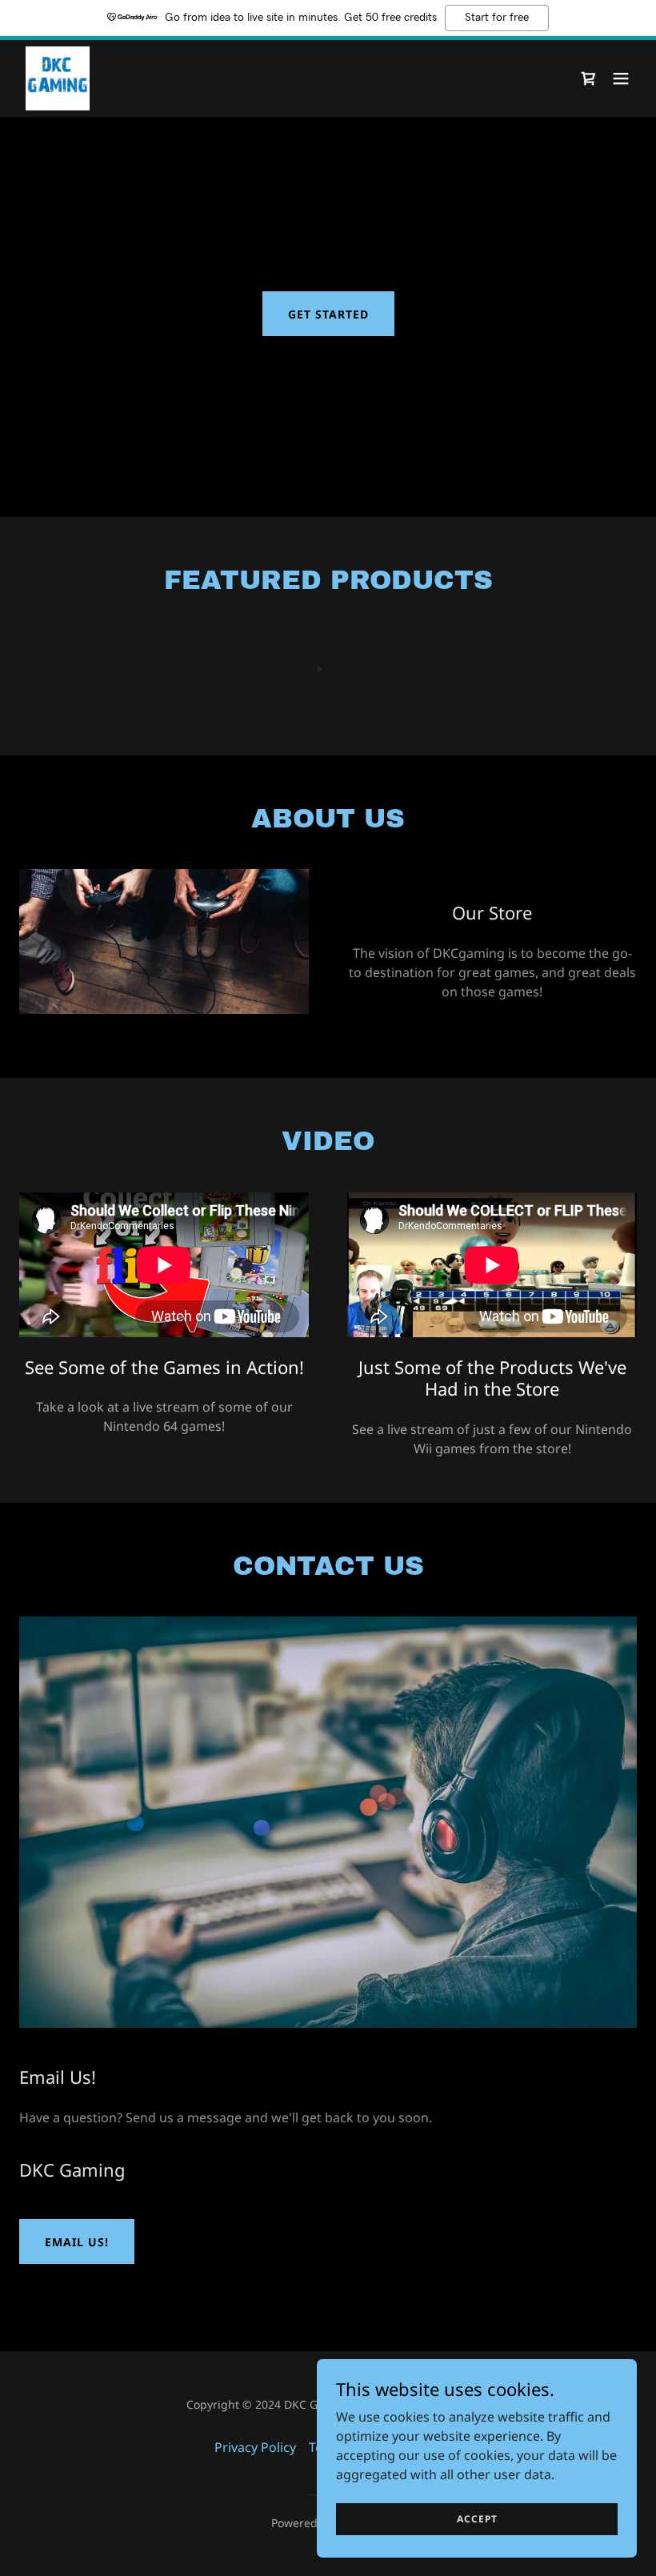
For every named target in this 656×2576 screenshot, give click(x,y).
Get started (328, 314)
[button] (621, 78)
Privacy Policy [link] (255, 2447)
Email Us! (77, 2242)
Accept (477, 2519)
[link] (58, 78)
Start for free (497, 18)
